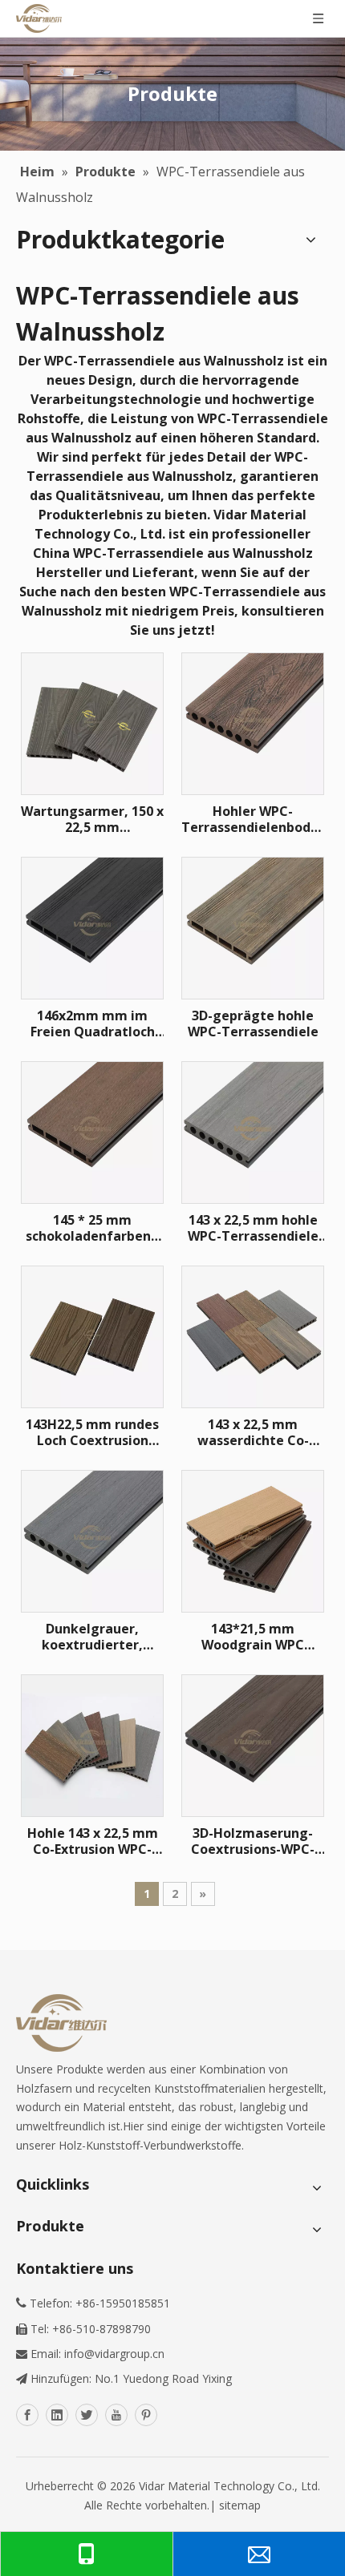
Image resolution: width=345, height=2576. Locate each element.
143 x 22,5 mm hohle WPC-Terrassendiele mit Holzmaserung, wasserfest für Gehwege (253, 1228)
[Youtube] (116, 2415)
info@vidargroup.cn (114, 2354)
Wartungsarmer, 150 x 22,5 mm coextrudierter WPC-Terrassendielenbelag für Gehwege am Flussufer (92, 819)
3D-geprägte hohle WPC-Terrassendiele (253, 1024)
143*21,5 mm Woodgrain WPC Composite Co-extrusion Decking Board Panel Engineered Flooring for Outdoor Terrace (253, 1637)
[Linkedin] (57, 2415)
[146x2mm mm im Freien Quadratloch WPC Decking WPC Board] (92, 927)
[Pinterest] (146, 2415)
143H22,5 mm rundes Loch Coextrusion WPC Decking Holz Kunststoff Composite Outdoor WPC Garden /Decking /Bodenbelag (92, 1432)
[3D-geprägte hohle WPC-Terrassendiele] (253, 927)
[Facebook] (27, 2415)
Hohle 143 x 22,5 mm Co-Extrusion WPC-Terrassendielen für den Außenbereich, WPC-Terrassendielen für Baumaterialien (93, 1841)
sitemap (240, 2505)
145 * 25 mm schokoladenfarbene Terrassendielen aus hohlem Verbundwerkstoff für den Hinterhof (93, 1228)
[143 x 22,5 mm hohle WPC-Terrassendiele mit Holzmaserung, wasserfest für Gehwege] (253, 1131)
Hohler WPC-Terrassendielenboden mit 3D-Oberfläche (253, 819)
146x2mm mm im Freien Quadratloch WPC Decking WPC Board (93, 1024)
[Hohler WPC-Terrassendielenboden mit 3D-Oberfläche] (253, 722)
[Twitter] (87, 2415)
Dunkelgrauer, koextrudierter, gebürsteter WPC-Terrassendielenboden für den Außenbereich (92, 1637)
